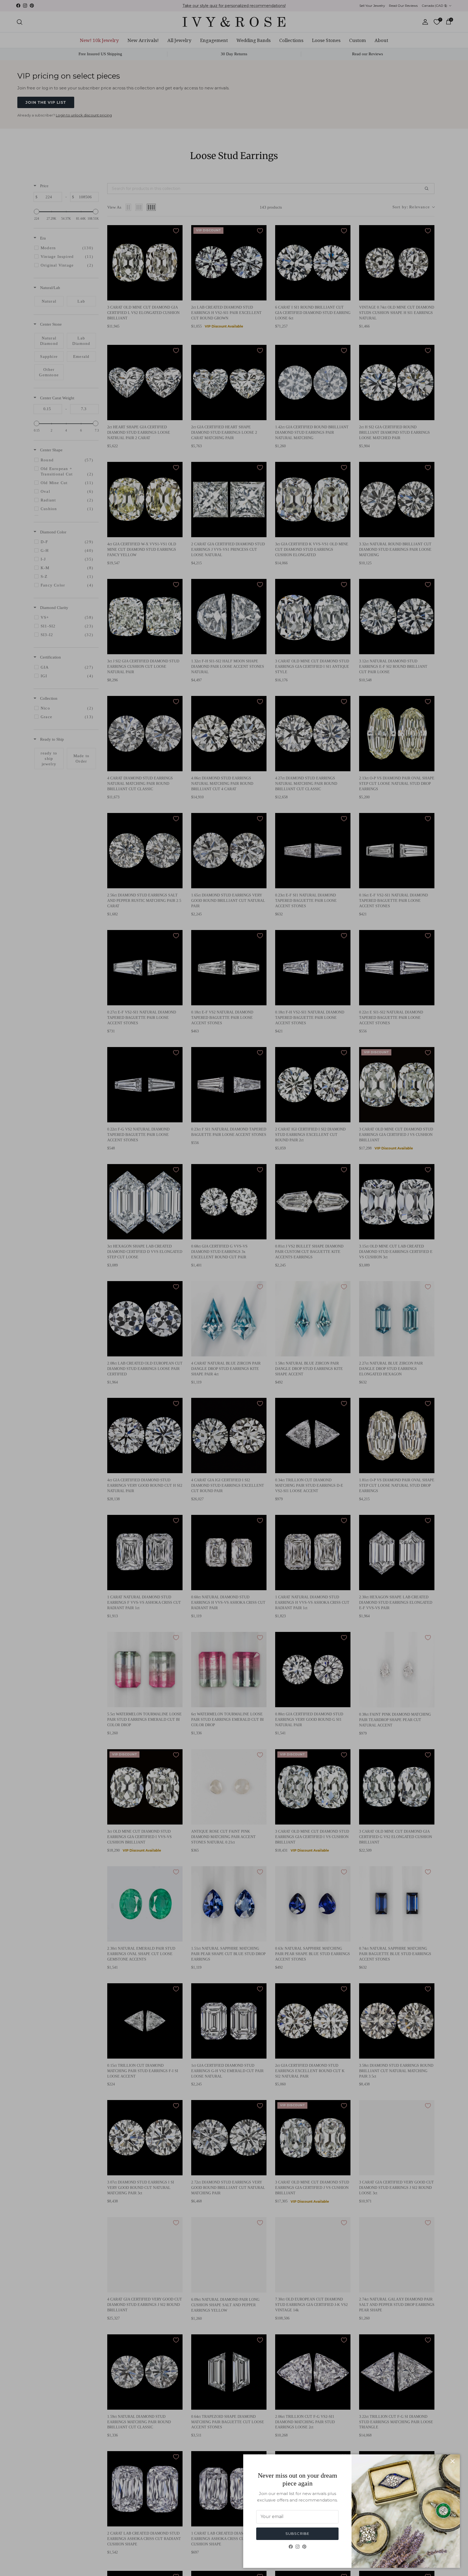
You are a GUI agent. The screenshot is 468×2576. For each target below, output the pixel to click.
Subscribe (297, 2533)
